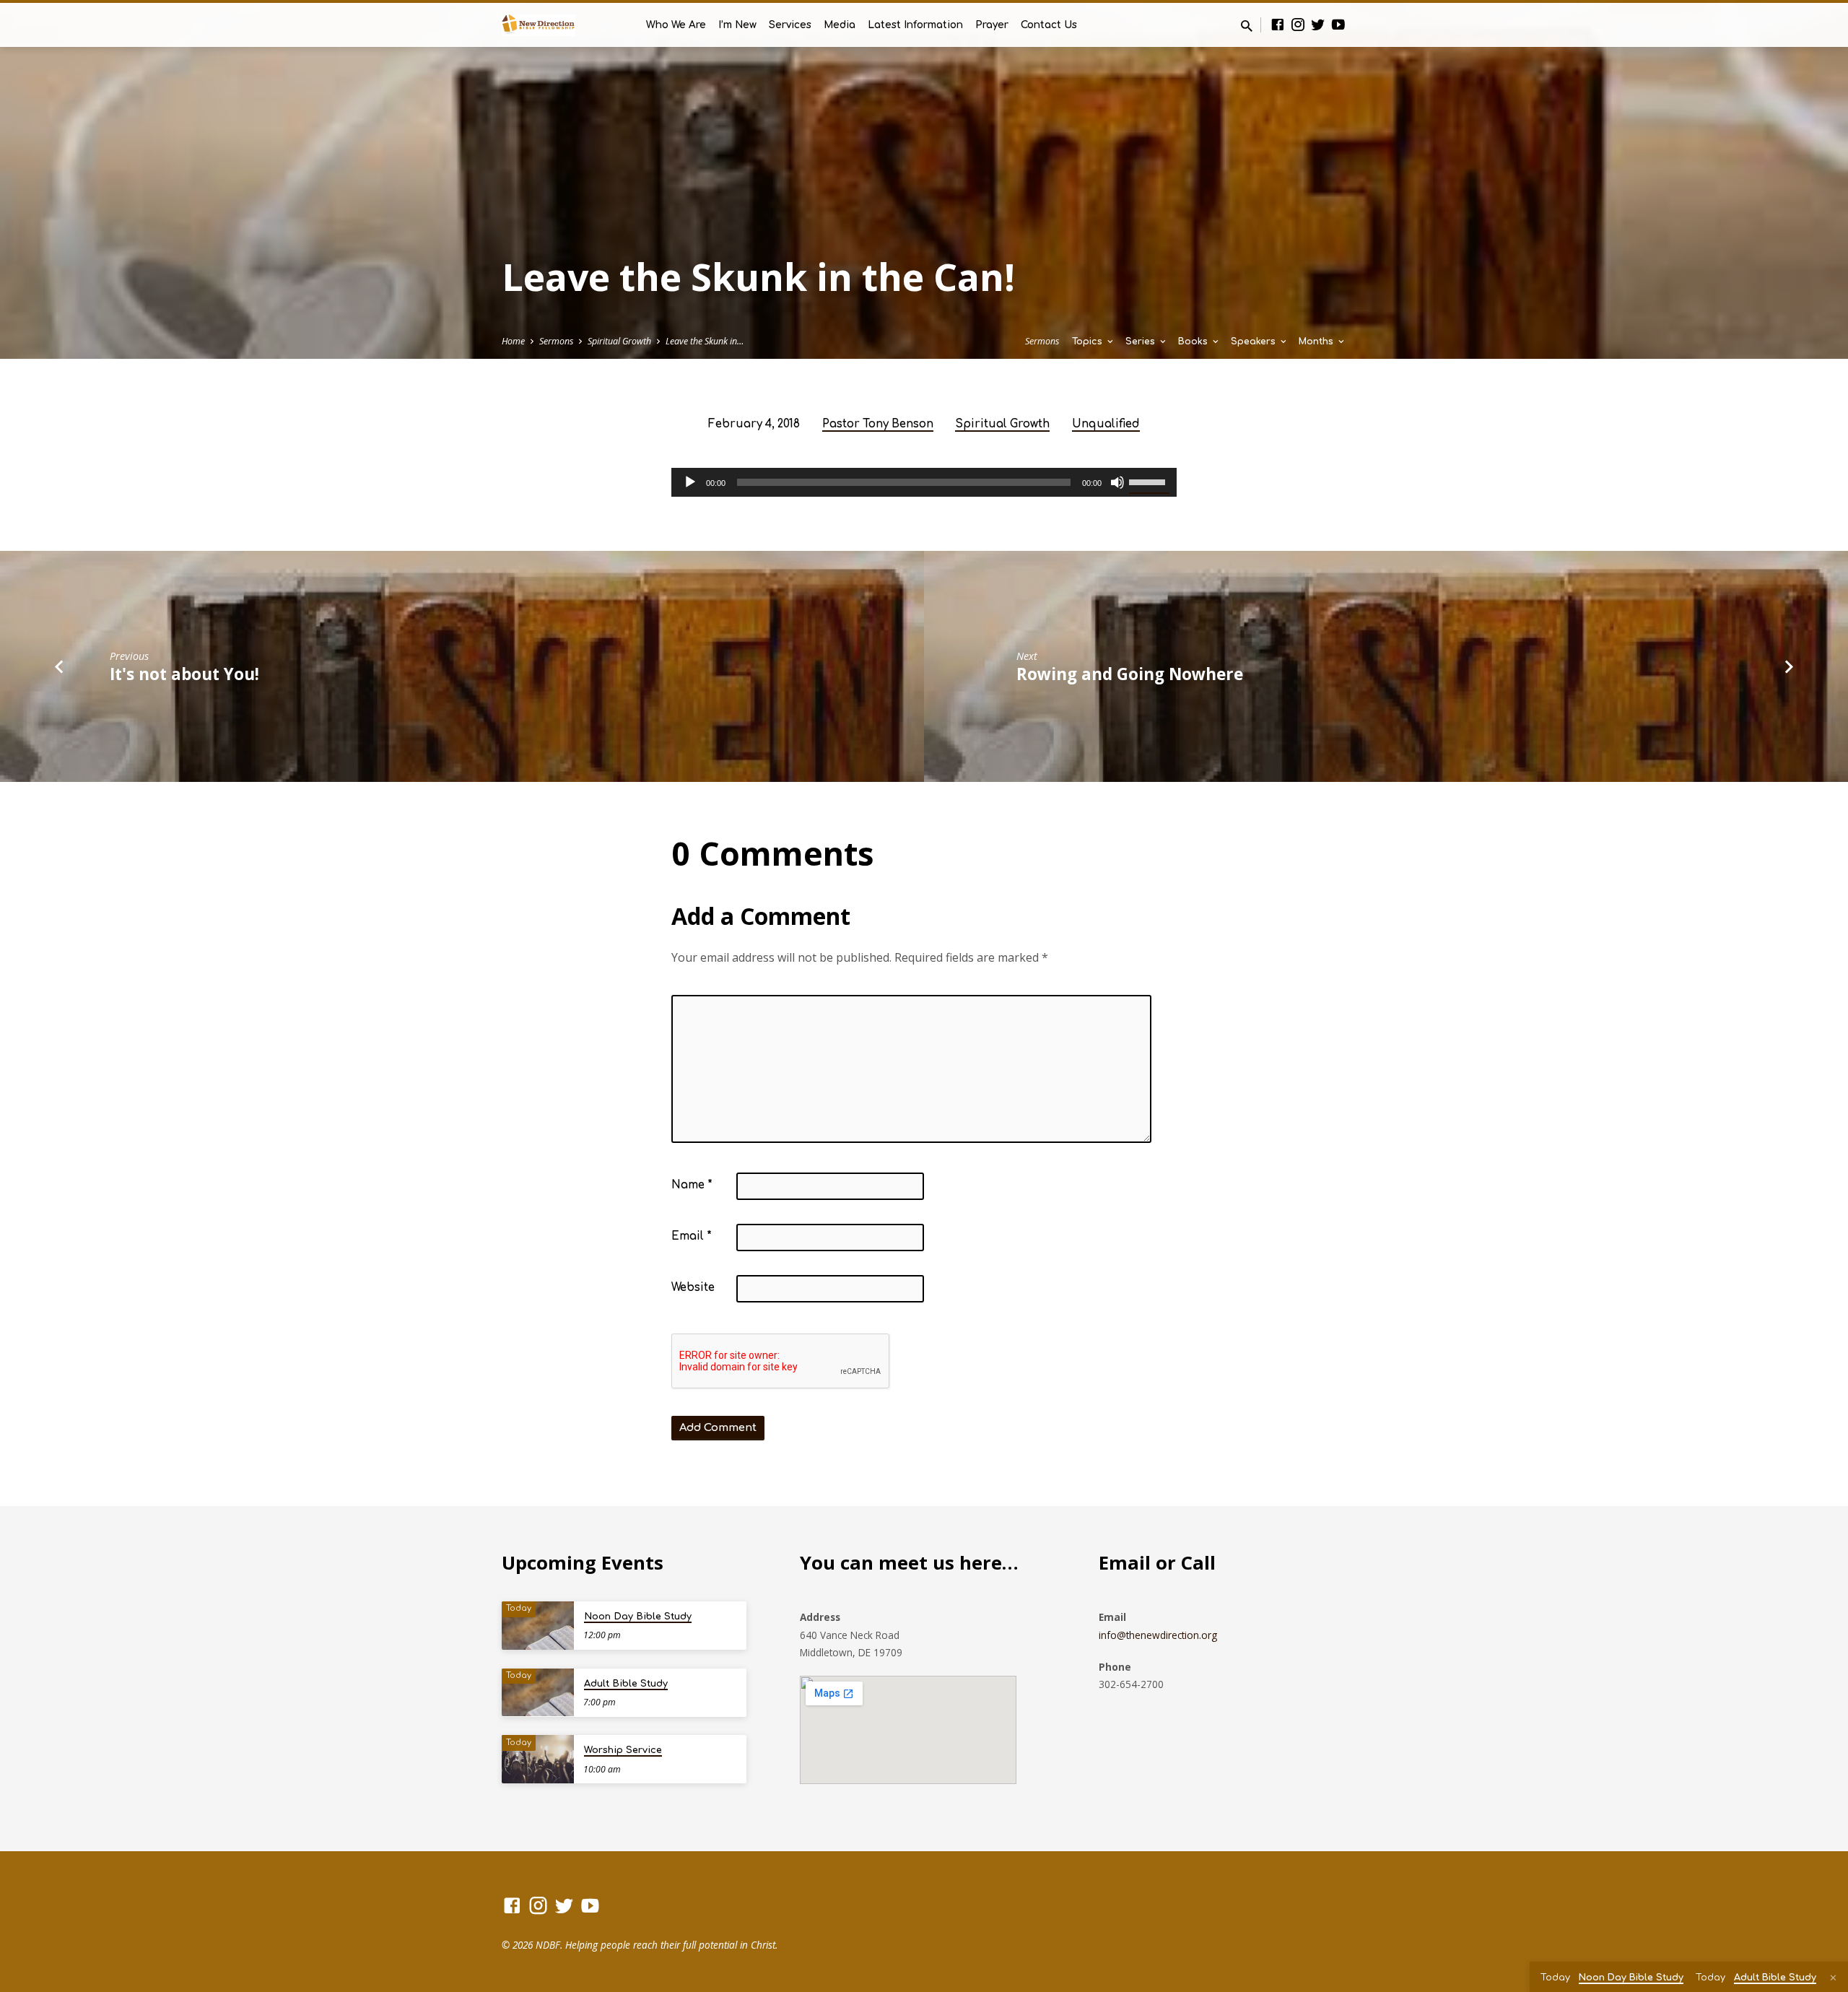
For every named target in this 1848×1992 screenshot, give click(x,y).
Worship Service (623, 1750)
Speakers (1255, 342)
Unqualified (1106, 424)
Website (693, 1288)
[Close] (1833, 1978)
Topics (1089, 342)
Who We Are (676, 25)
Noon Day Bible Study (638, 1617)
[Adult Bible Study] (538, 1693)
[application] (924, 482)
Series (1142, 342)
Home (513, 341)
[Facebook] (1278, 24)
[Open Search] (1247, 26)
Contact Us (1049, 25)
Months (1317, 342)
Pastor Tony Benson (878, 424)
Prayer (992, 25)
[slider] (1149, 481)
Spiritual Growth (619, 341)
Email (692, 1236)
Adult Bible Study (626, 1684)
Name (692, 1185)
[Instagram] (1298, 24)
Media (840, 25)
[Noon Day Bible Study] (538, 1626)
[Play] (690, 482)
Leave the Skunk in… (705, 341)
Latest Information (915, 25)
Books (1194, 342)
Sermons (556, 341)
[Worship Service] (538, 1759)
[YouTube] (1338, 24)
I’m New (737, 25)
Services (790, 25)
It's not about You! (184, 674)
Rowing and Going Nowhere (1130, 674)
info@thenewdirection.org (1158, 1635)
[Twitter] (1318, 24)
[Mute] (1117, 482)
